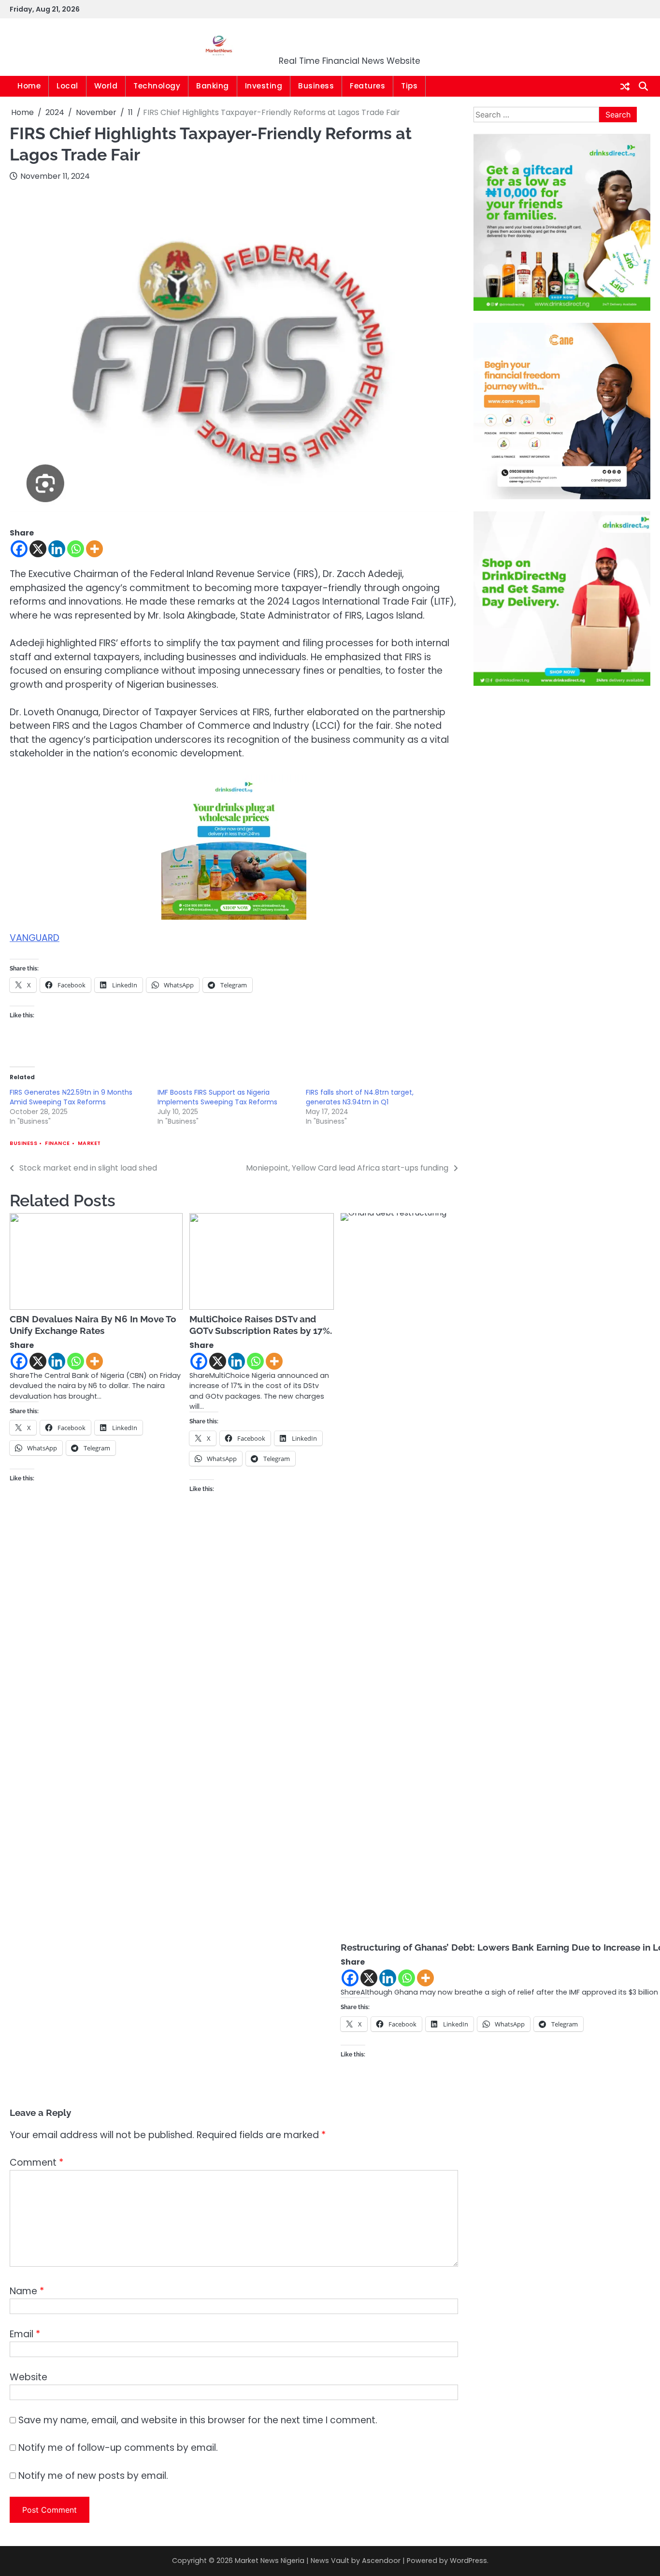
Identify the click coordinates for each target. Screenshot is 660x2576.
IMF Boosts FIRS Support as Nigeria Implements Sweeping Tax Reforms (217, 1097)
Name (27, 2291)
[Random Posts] (625, 87)
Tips (409, 86)
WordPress (468, 2561)
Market (89, 1143)
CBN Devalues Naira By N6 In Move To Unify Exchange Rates (93, 1325)
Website (29, 2377)
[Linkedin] (57, 549)
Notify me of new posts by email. (93, 2476)
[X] (38, 549)
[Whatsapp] (76, 549)
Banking (213, 86)
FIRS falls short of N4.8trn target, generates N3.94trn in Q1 (360, 1097)
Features (367, 86)
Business (316, 86)
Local (67, 86)
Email (25, 2334)
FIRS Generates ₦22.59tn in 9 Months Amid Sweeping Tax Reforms (71, 1097)
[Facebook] (19, 549)
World (106, 86)
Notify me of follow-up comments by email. (118, 2448)
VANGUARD (35, 938)
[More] (94, 549)
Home (29, 86)
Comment (36, 2163)
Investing (264, 86)
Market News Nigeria (350, 41)
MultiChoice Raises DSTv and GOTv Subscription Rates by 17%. (261, 1325)
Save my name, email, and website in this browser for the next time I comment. (198, 2420)
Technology (157, 86)
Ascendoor (381, 2561)
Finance (57, 1143)
